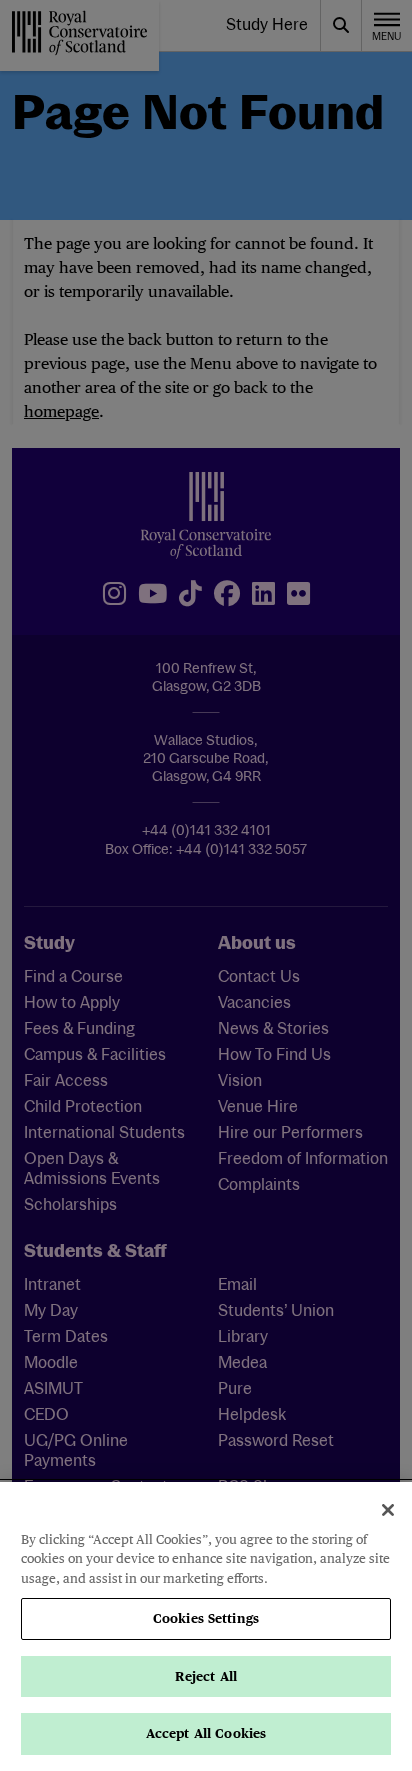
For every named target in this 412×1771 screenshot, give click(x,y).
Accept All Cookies (206, 1733)
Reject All (206, 1676)
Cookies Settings (206, 1618)
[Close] (388, 1510)
